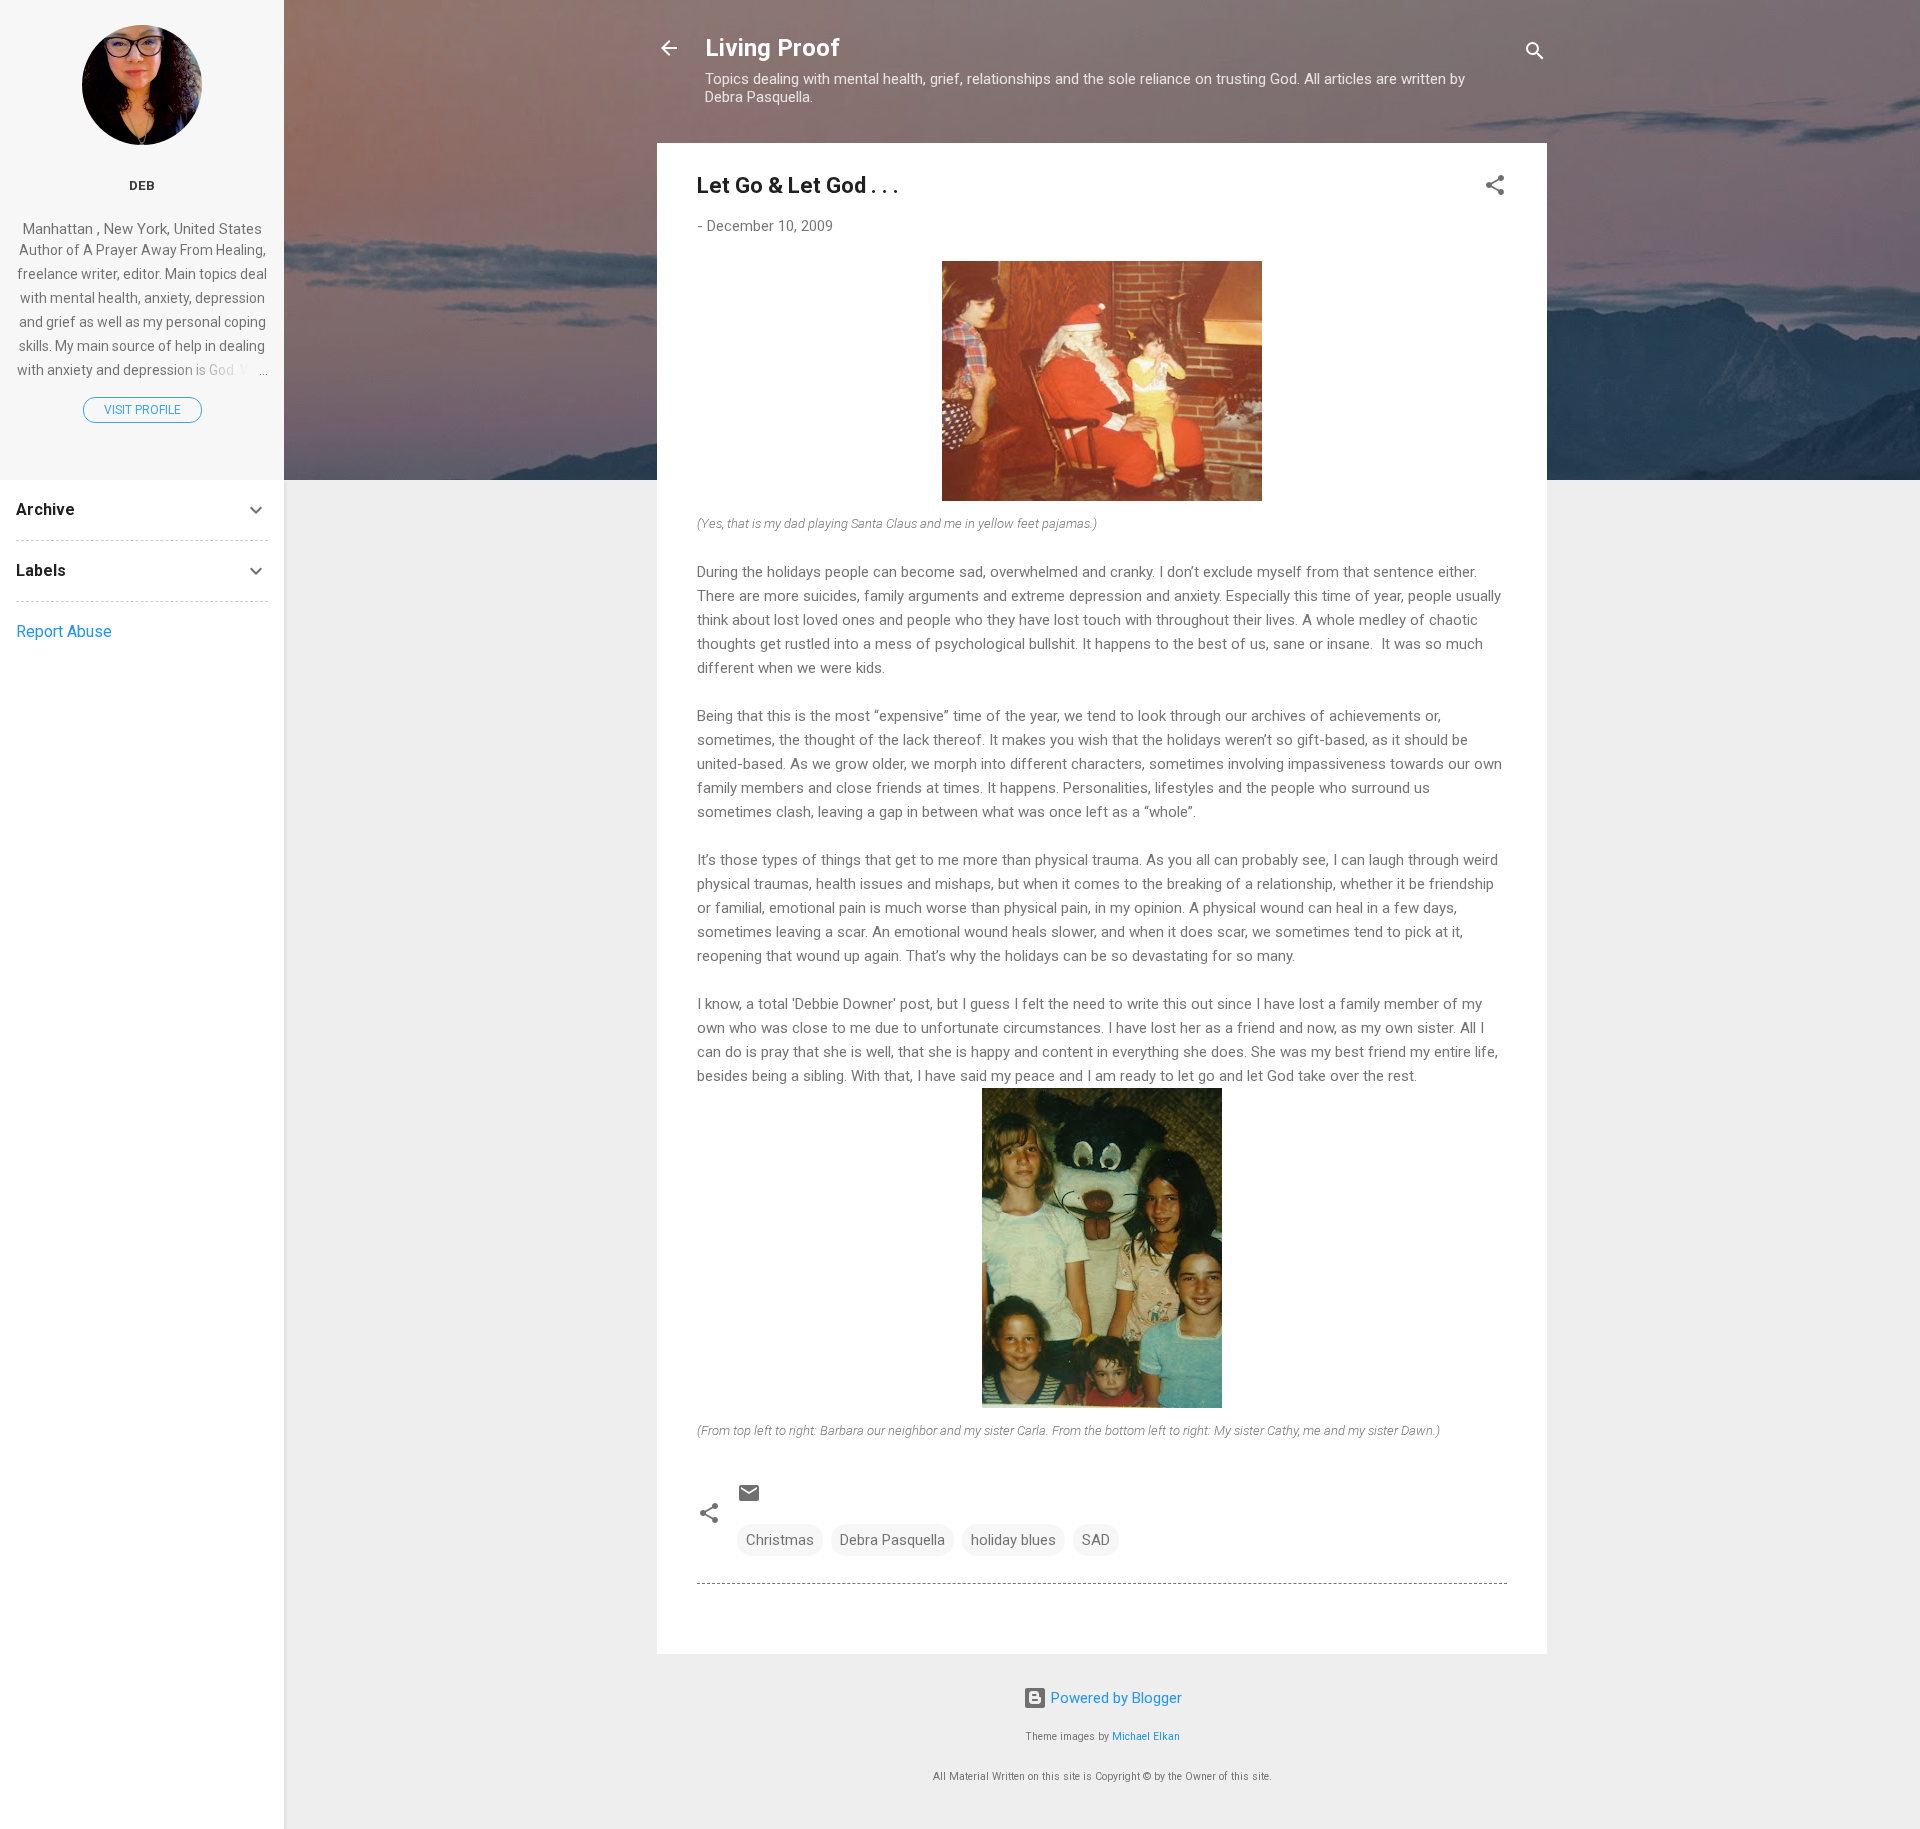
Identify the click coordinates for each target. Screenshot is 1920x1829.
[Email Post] (749, 1500)
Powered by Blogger (1114, 1698)
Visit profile (142, 410)
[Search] (1535, 54)
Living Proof (772, 48)
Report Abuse (64, 631)
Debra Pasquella (892, 1540)
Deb (142, 185)
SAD (1096, 1540)
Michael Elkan (1146, 1736)
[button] (1495, 188)
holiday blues (1013, 1540)
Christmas (780, 1540)
